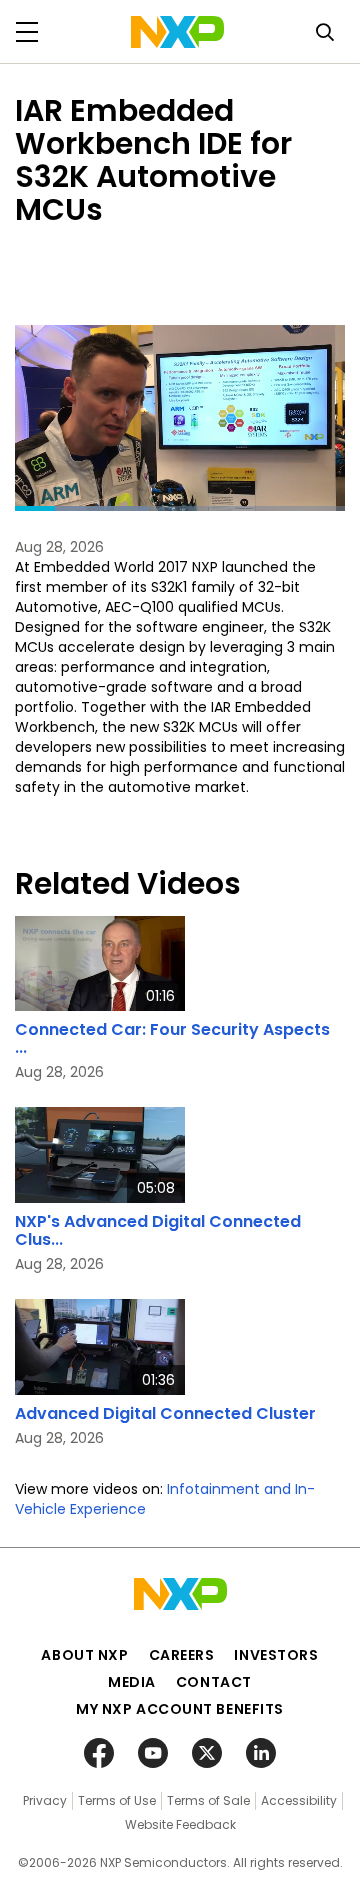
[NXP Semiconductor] (177, 32)
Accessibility (299, 1800)
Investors (276, 1655)
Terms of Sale (208, 1800)
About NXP (84, 1655)
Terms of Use (117, 1800)
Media (132, 1682)
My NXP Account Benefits (180, 1709)
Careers (182, 1655)
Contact (214, 1682)
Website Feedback (180, 1824)
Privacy (45, 1800)
